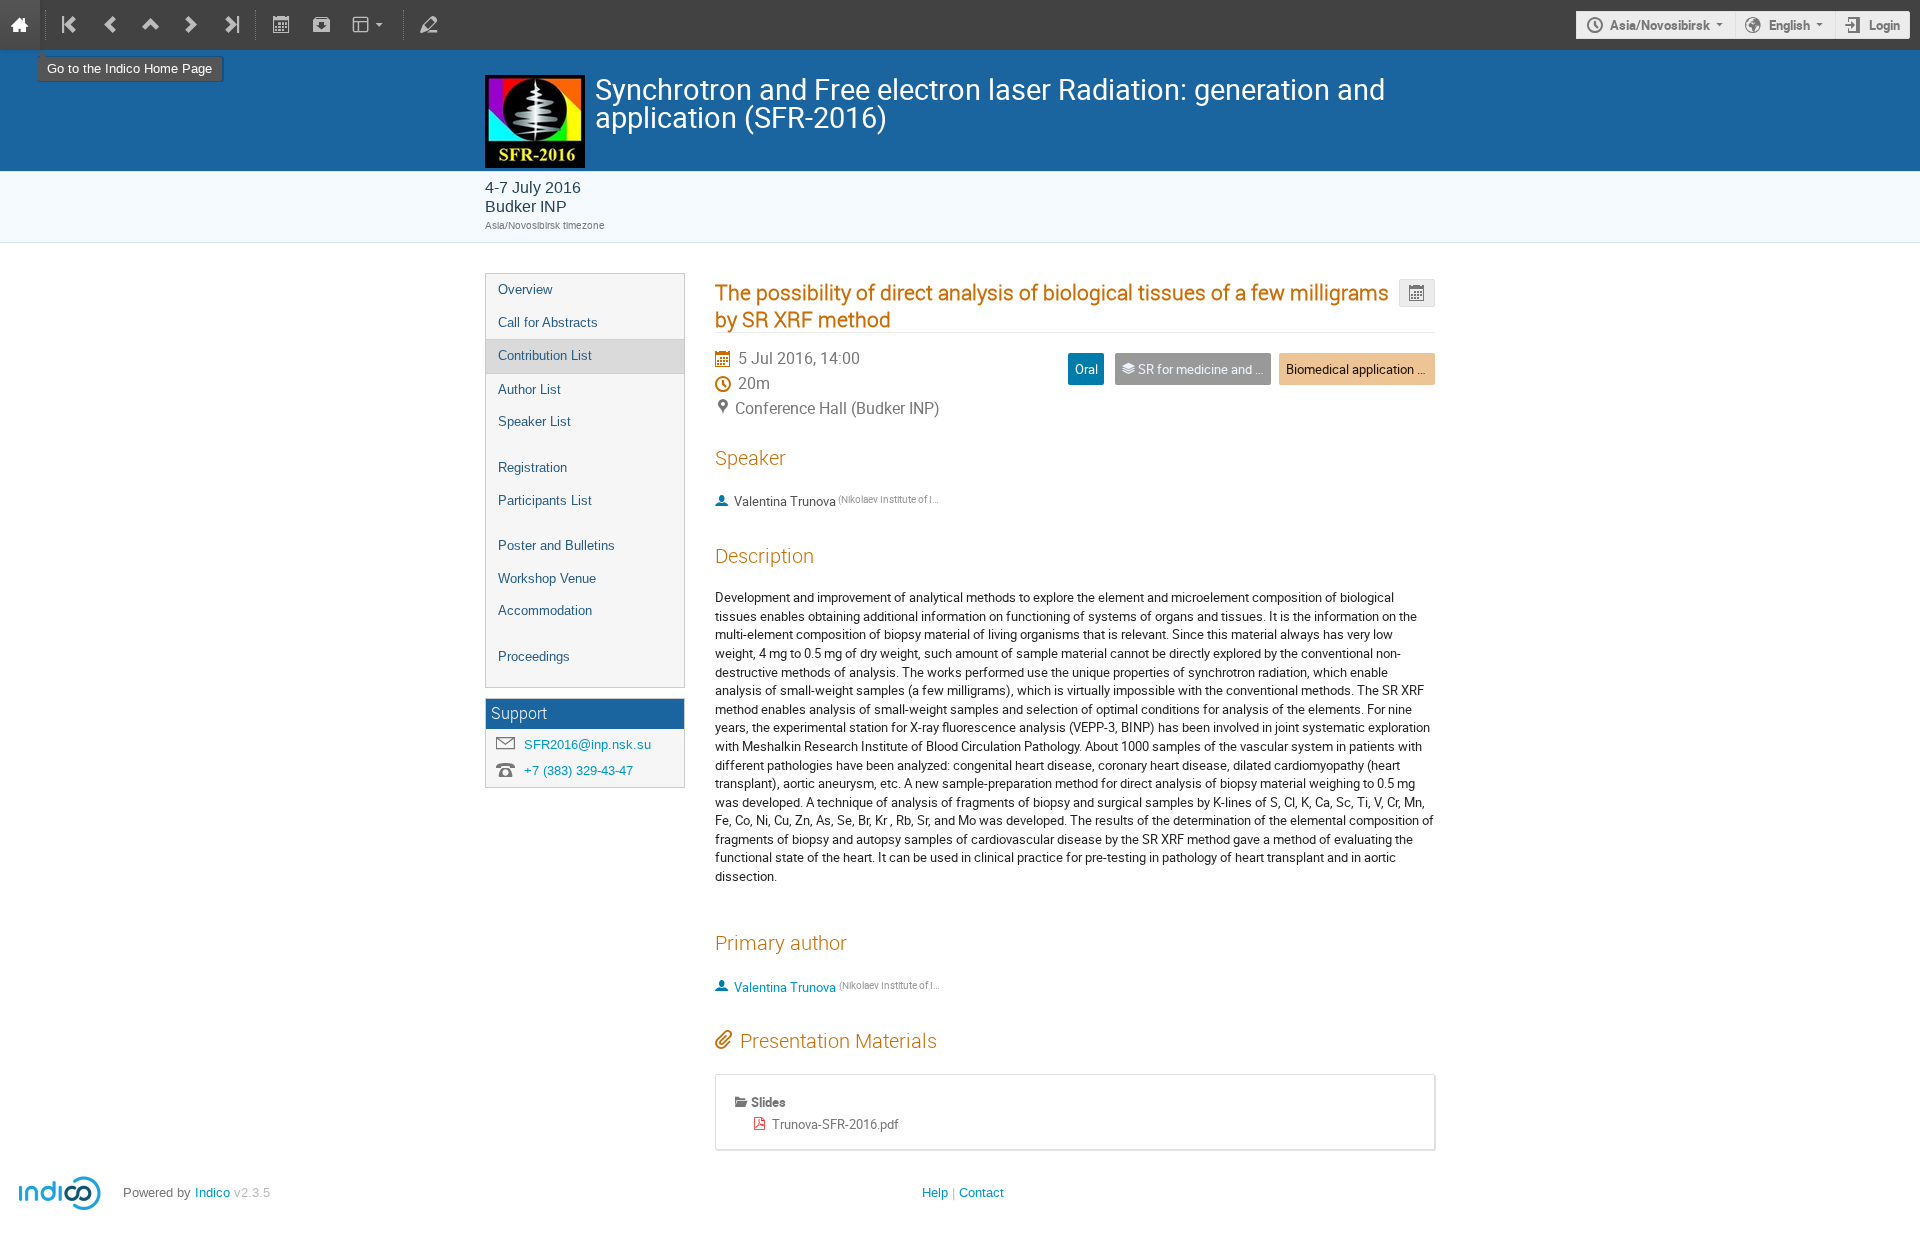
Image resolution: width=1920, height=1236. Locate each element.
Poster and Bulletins (556, 545)
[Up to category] (151, 25)
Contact (981, 1192)
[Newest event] (230, 25)
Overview (525, 289)
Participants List (545, 500)
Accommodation (545, 610)
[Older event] (111, 25)
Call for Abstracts (548, 322)
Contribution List (545, 355)
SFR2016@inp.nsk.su (587, 744)
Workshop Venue (547, 578)
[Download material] (321, 25)
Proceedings (534, 656)
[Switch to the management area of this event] (429, 25)
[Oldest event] (71, 25)
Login (1884, 25)
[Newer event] (191, 25)
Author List (529, 389)
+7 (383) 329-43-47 (578, 770)
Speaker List (534, 421)
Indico (212, 1192)
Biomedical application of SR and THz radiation (1418, 369)
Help (935, 1192)
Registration (532, 467)
